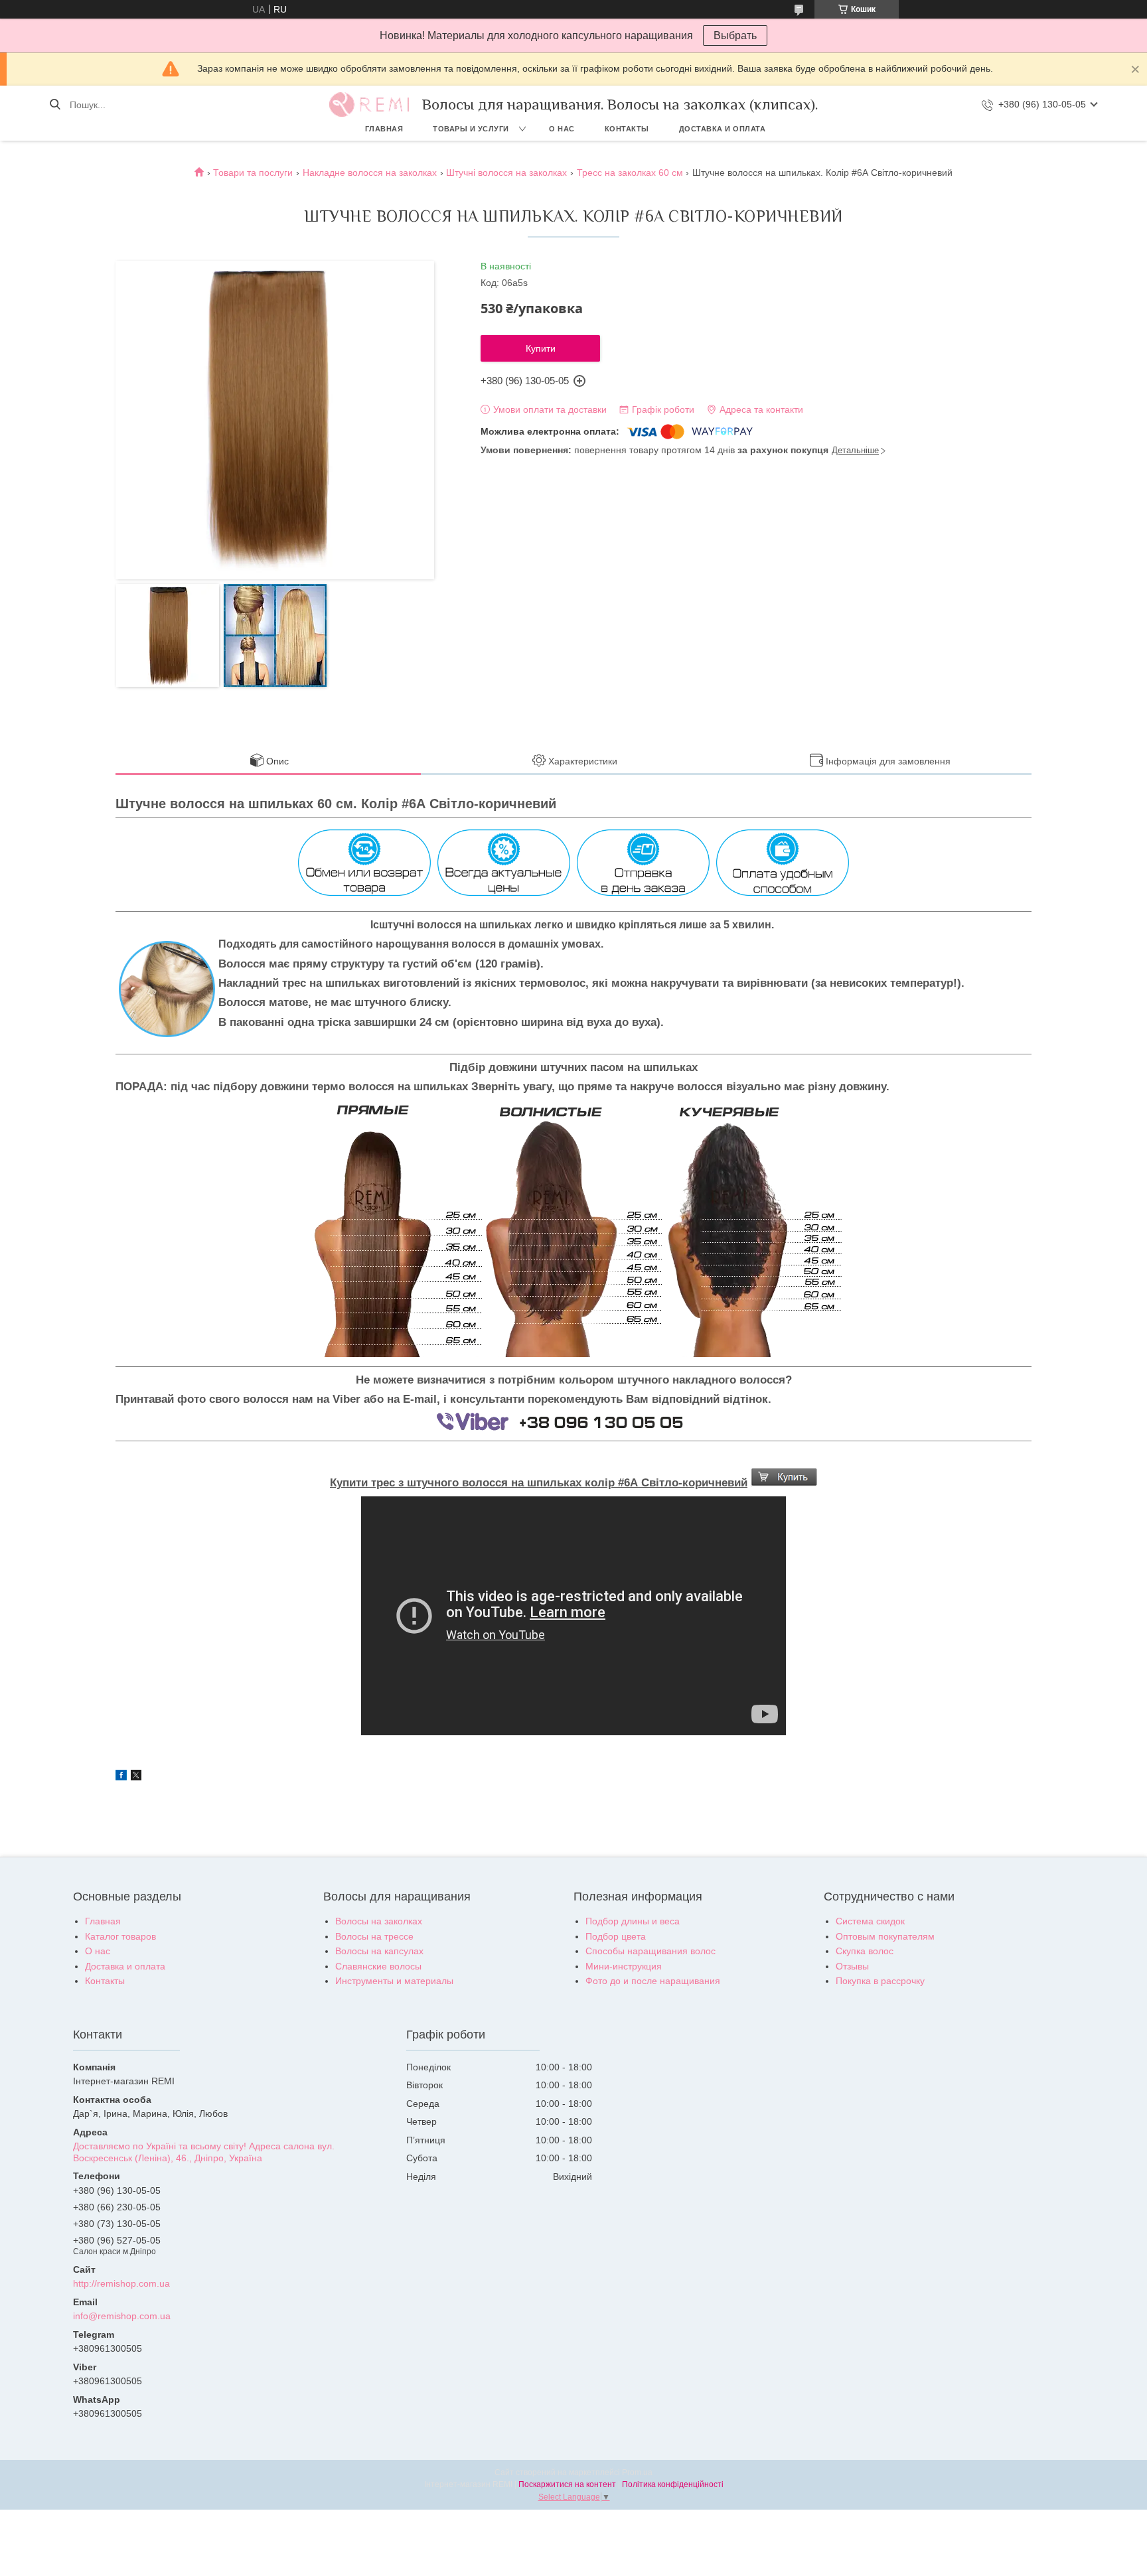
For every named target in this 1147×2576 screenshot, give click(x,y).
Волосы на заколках (379, 1921)
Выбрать (735, 36)
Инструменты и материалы (394, 1981)
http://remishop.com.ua (121, 2283)
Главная (384, 129)
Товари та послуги (253, 173)
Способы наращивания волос (650, 1951)
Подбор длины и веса (633, 1921)
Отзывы (852, 1966)
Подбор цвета (616, 1936)
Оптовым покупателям (885, 1936)
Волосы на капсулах (379, 1951)
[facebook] (121, 1777)
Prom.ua (637, 2472)
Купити (541, 348)
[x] (136, 1777)
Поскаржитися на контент (567, 2484)
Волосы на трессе (374, 1936)
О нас (562, 129)
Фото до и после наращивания (653, 1981)
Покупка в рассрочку (880, 1981)
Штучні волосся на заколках (506, 173)
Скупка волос (865, 1951)
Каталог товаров (120, 1936)
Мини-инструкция (624, 1966)
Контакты (627, 129)
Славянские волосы (378, 1966)
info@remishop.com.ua (122, 2316)
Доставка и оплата (723, 129)
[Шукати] (55, 105)
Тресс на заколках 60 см (630, 173)
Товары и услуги (471, 129)
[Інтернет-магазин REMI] (369, 105)
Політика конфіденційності (673, 2484)
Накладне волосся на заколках (370, 173)
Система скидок (870, 1921)
